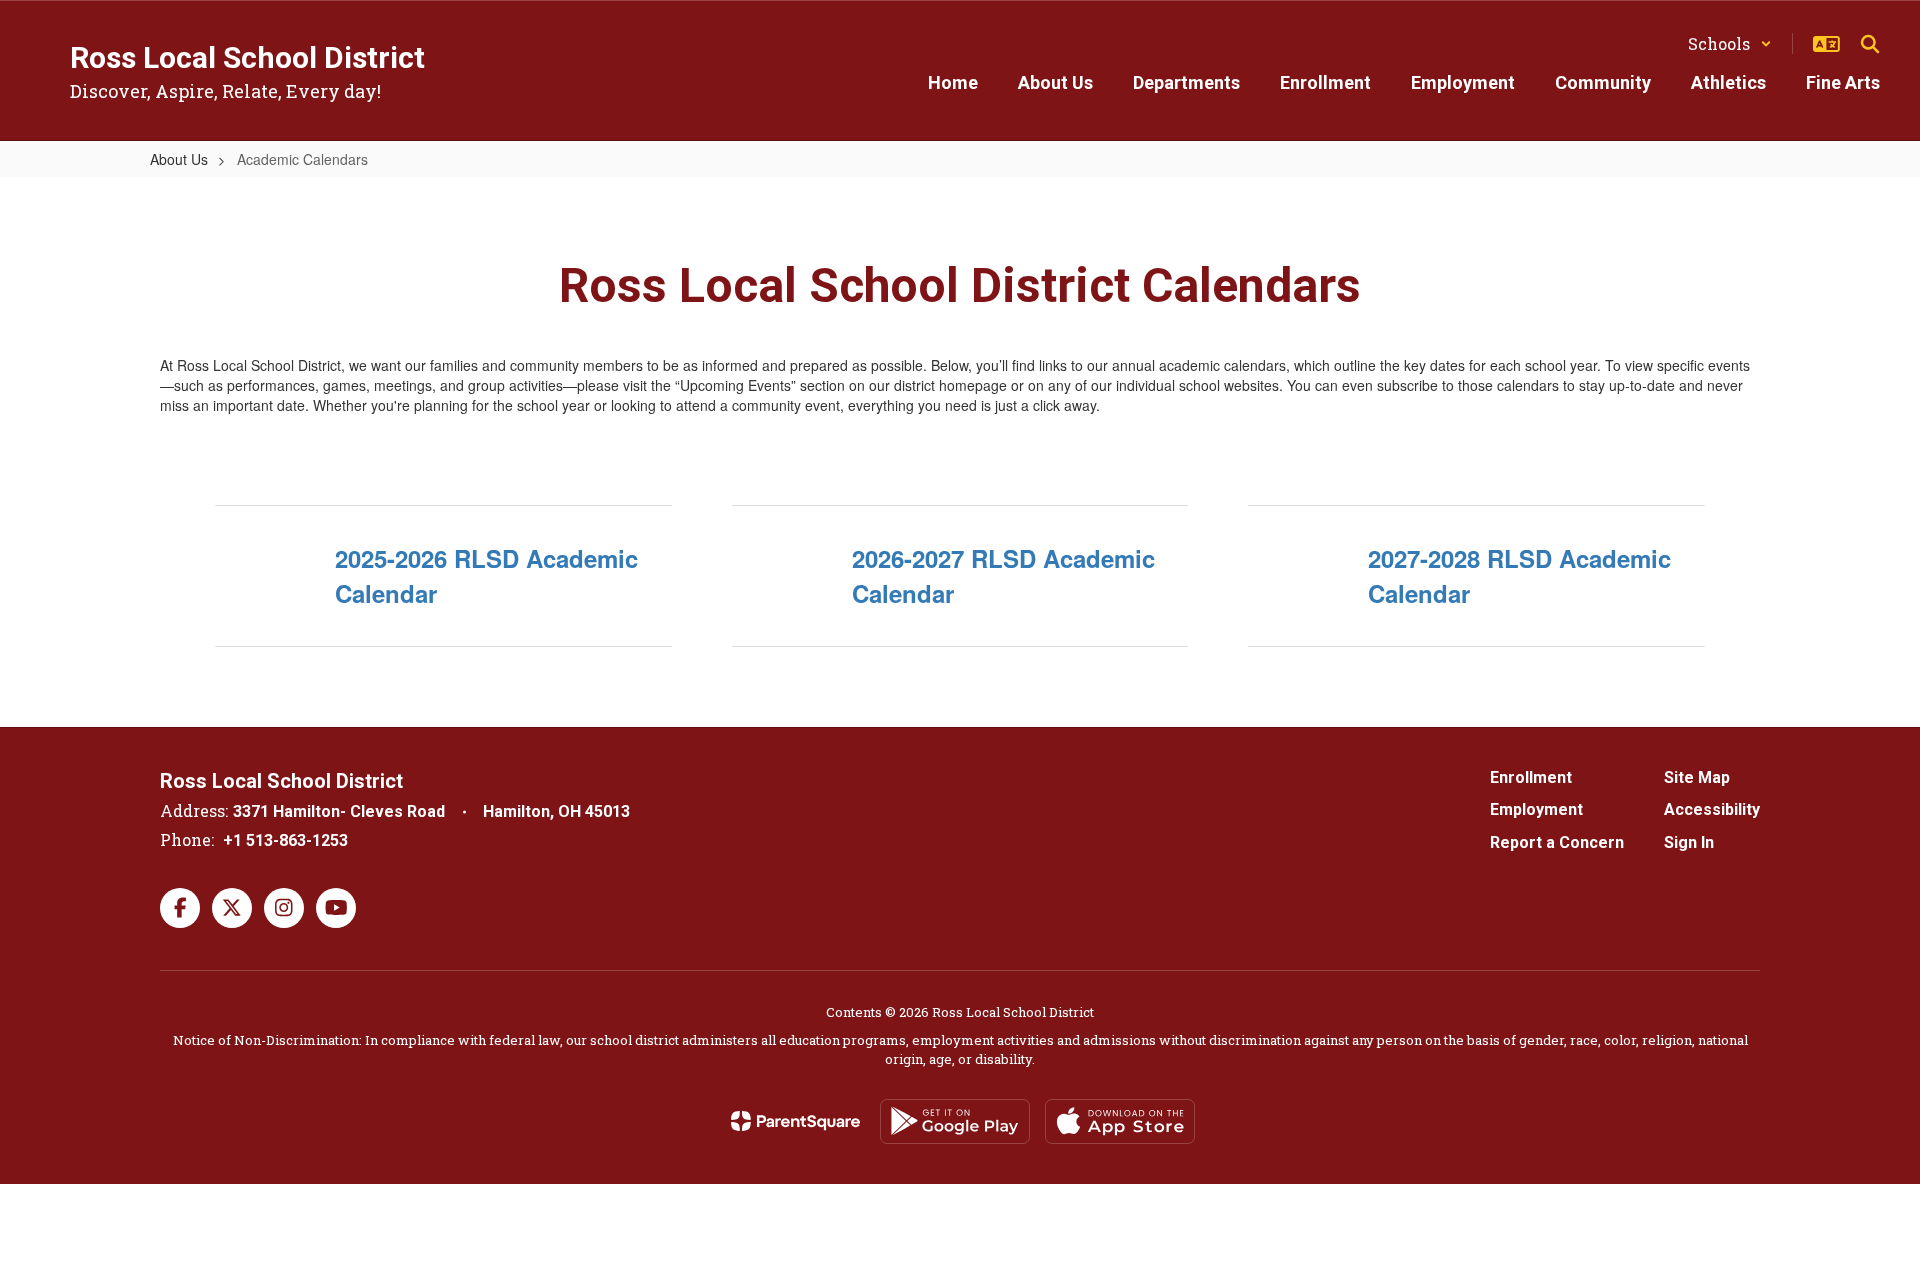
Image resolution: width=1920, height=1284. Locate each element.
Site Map (1697, 777)
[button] (1730, 43)
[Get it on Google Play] (955, 1121)
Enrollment (1531, 777)
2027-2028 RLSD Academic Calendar (1519, 575)
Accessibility (1712, 809)
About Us (179, 159)
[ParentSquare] (795, 1121)
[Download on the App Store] (1120, 1121)
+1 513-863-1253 (285, 840)
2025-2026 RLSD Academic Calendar (486, 575)
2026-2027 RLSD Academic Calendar (1003, 575)
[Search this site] (1870, 44)
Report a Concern (1557, 842)
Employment (1536, 809)
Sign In (1689, 842)
